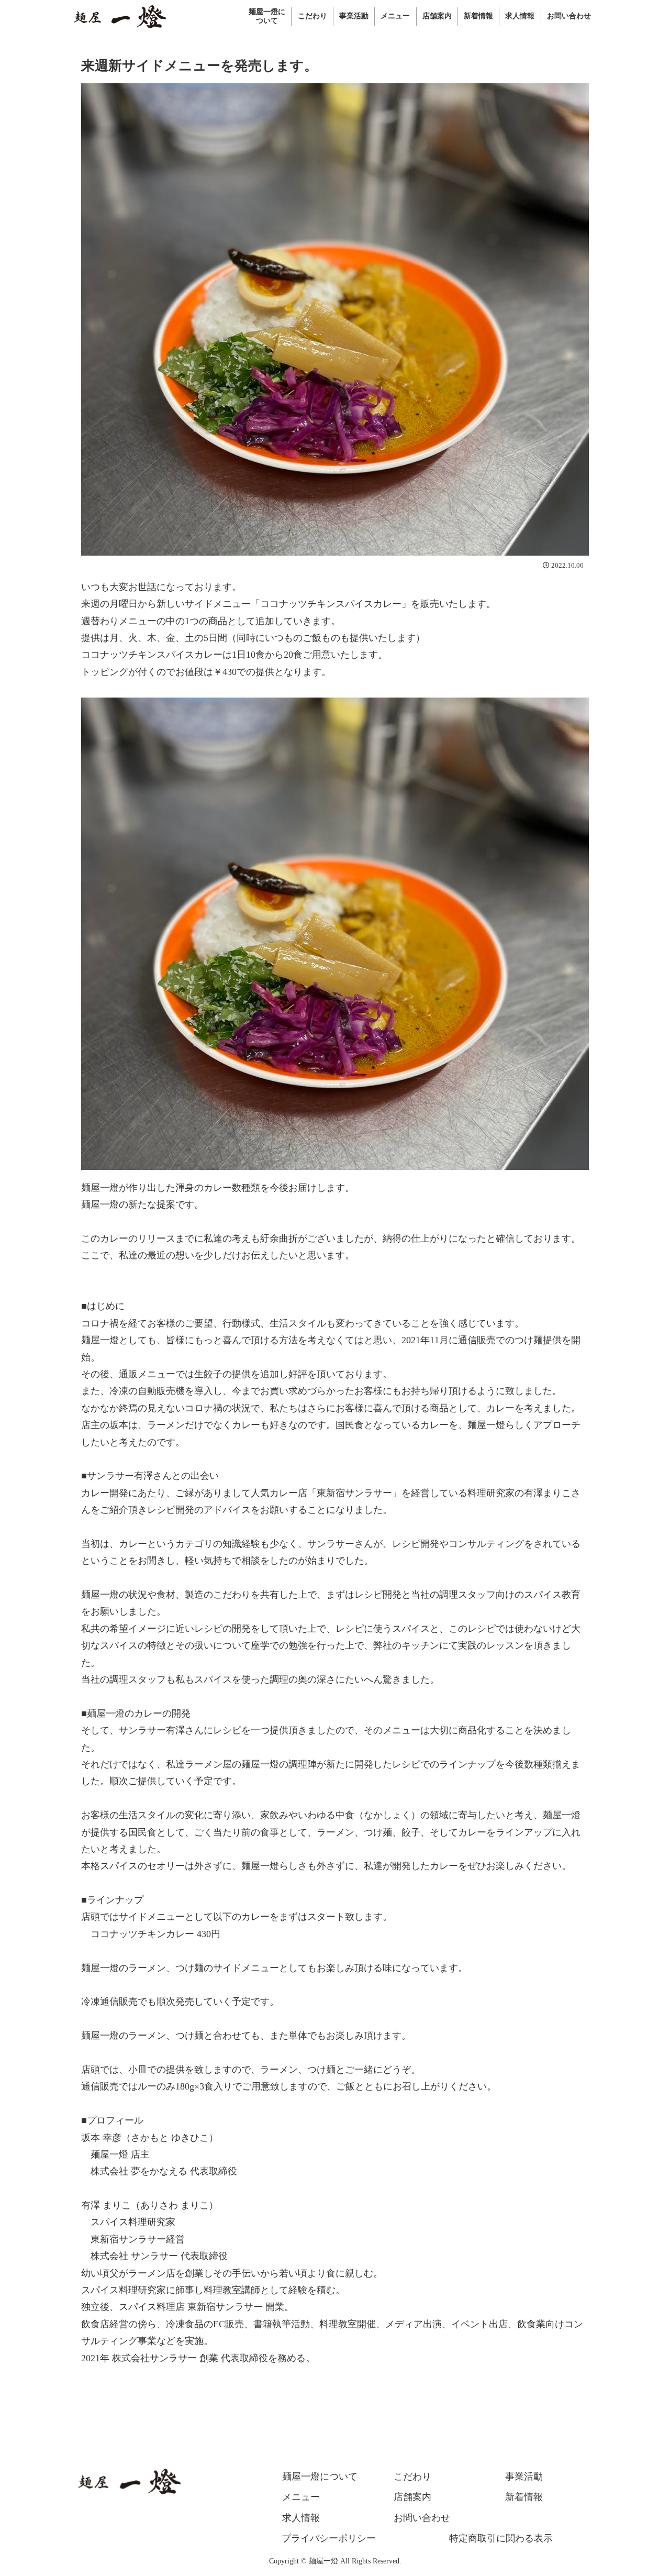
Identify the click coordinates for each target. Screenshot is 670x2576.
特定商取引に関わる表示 (501, 2538)
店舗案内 (412, 2497)
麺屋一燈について (320, 2477)
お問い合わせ (422, 2518)
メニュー (301, 2497)
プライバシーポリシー (329, 2538)
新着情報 (524, 2497)
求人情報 (301, 2518)
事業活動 (524, 2477)
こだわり (412, 2477)
